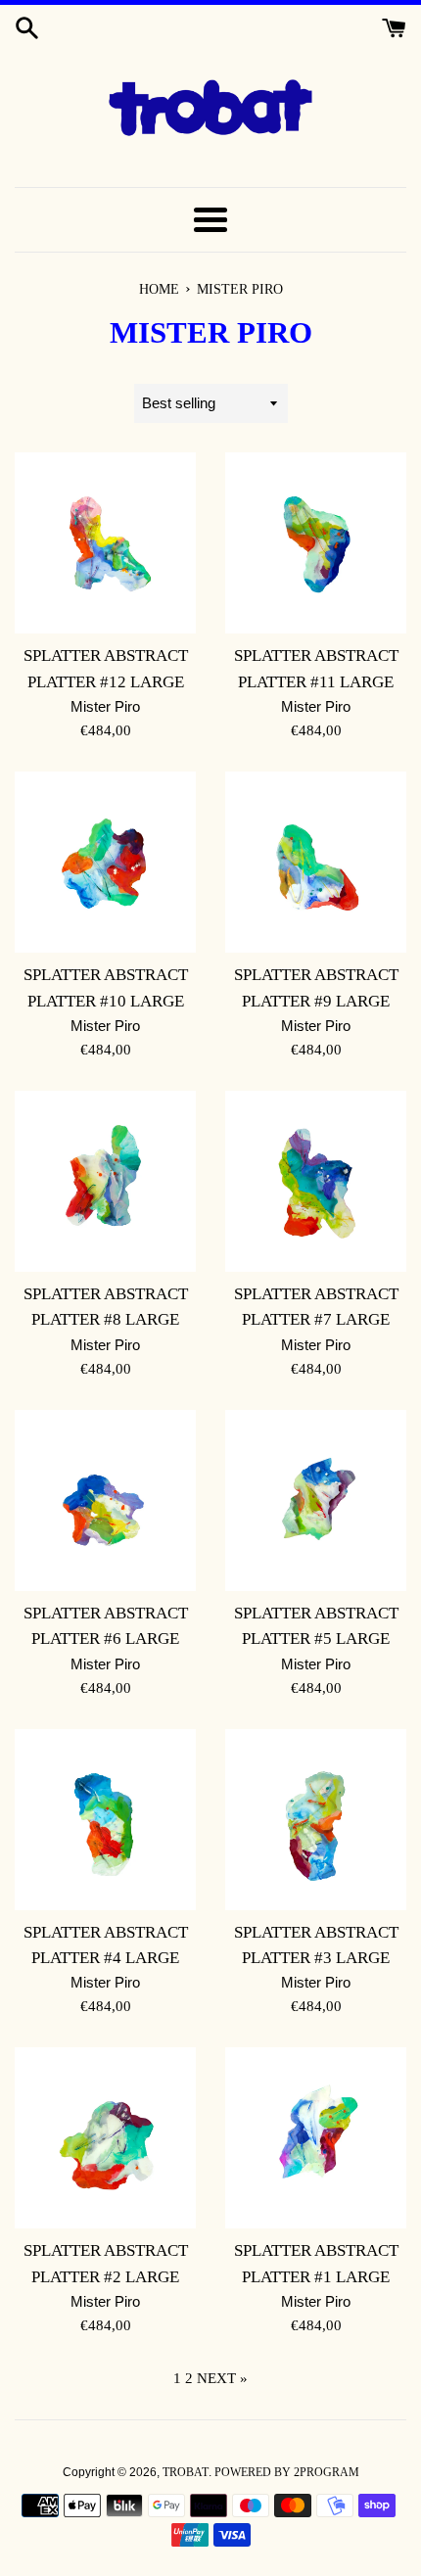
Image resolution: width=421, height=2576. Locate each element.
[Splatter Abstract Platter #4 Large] (105, 1820)
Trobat (186, 2472)
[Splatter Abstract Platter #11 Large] (316, 543)
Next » (222, 2378)
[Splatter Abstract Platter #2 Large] (105, 2138)
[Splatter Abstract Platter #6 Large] (105, 1500)
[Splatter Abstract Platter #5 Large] (316, 1500)
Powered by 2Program (287, 2472)
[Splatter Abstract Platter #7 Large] (316, 1181)
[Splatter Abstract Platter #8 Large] (105, 1181)
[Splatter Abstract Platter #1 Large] (316, 2138)
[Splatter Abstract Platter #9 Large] (316, 862)
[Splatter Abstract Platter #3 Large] (316, 1820)
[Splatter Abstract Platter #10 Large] (105, 862)
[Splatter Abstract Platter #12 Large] (105, 543)
